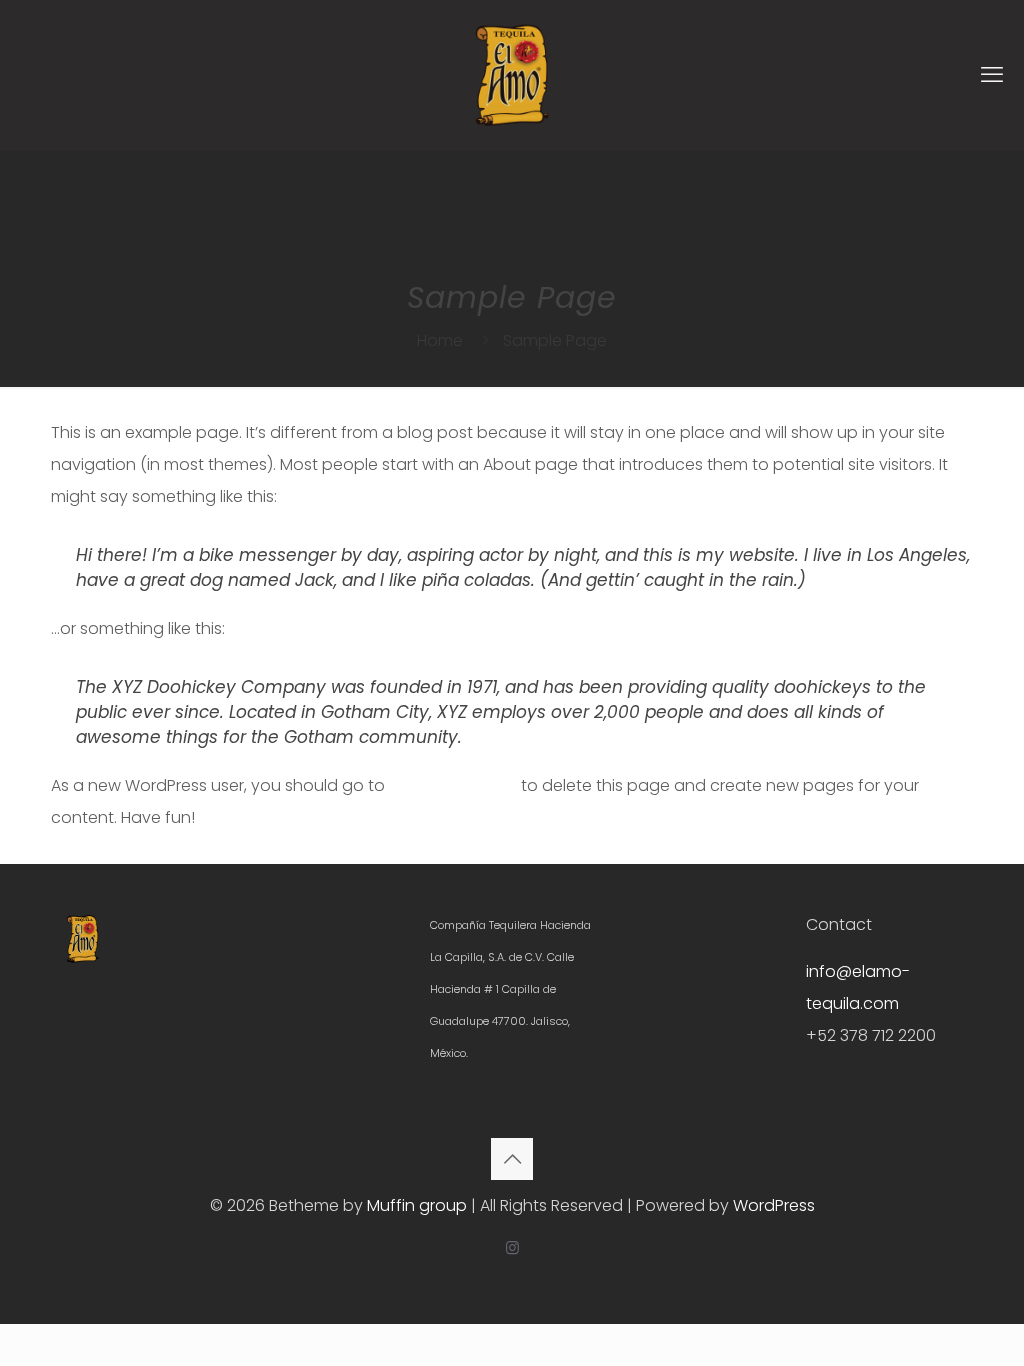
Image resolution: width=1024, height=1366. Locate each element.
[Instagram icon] (512, 1247)
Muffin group (417, 1205)
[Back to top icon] (512, 1159)
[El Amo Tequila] (512, 75)
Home (440, 340)
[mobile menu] (992, 75)
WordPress (774, 1205)
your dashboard (453, 785)
